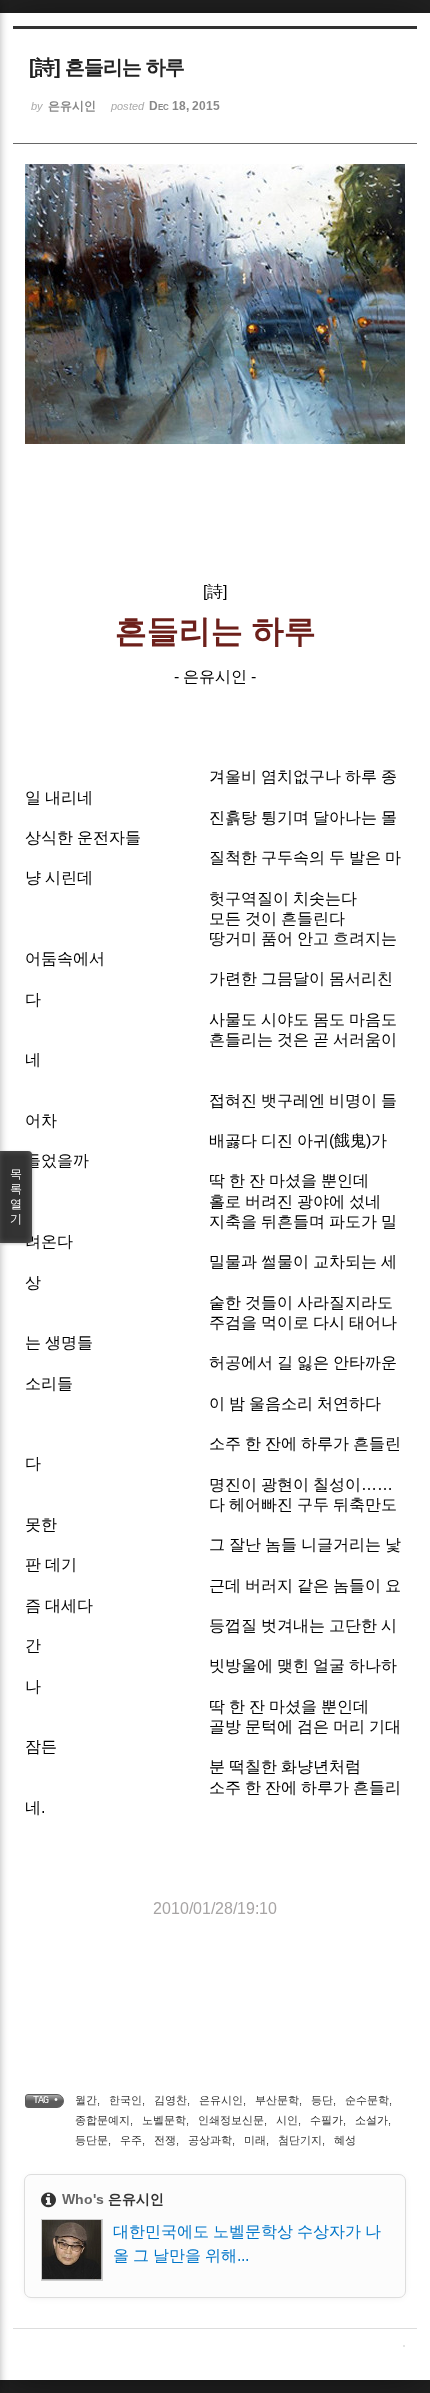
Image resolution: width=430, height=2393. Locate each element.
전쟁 (165, 2140)
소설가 (371, 2120)
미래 (255, 2140)
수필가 (326, 2120)
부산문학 (277, 2100)
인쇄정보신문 (231, 2120)
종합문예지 (102, 2120)
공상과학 (210, 2140)
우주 (131, 2140)
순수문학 (367, 2100)
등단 (322, 2100)
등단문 (91, 2140)
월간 (86, 2100)
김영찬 (170, 2100)
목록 (16, 1196)
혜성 (345, 2140)
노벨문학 (164, 2120)
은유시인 (221, 2100)
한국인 (125, 2100)
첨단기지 (300, 2140)
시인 (287, 2120)
